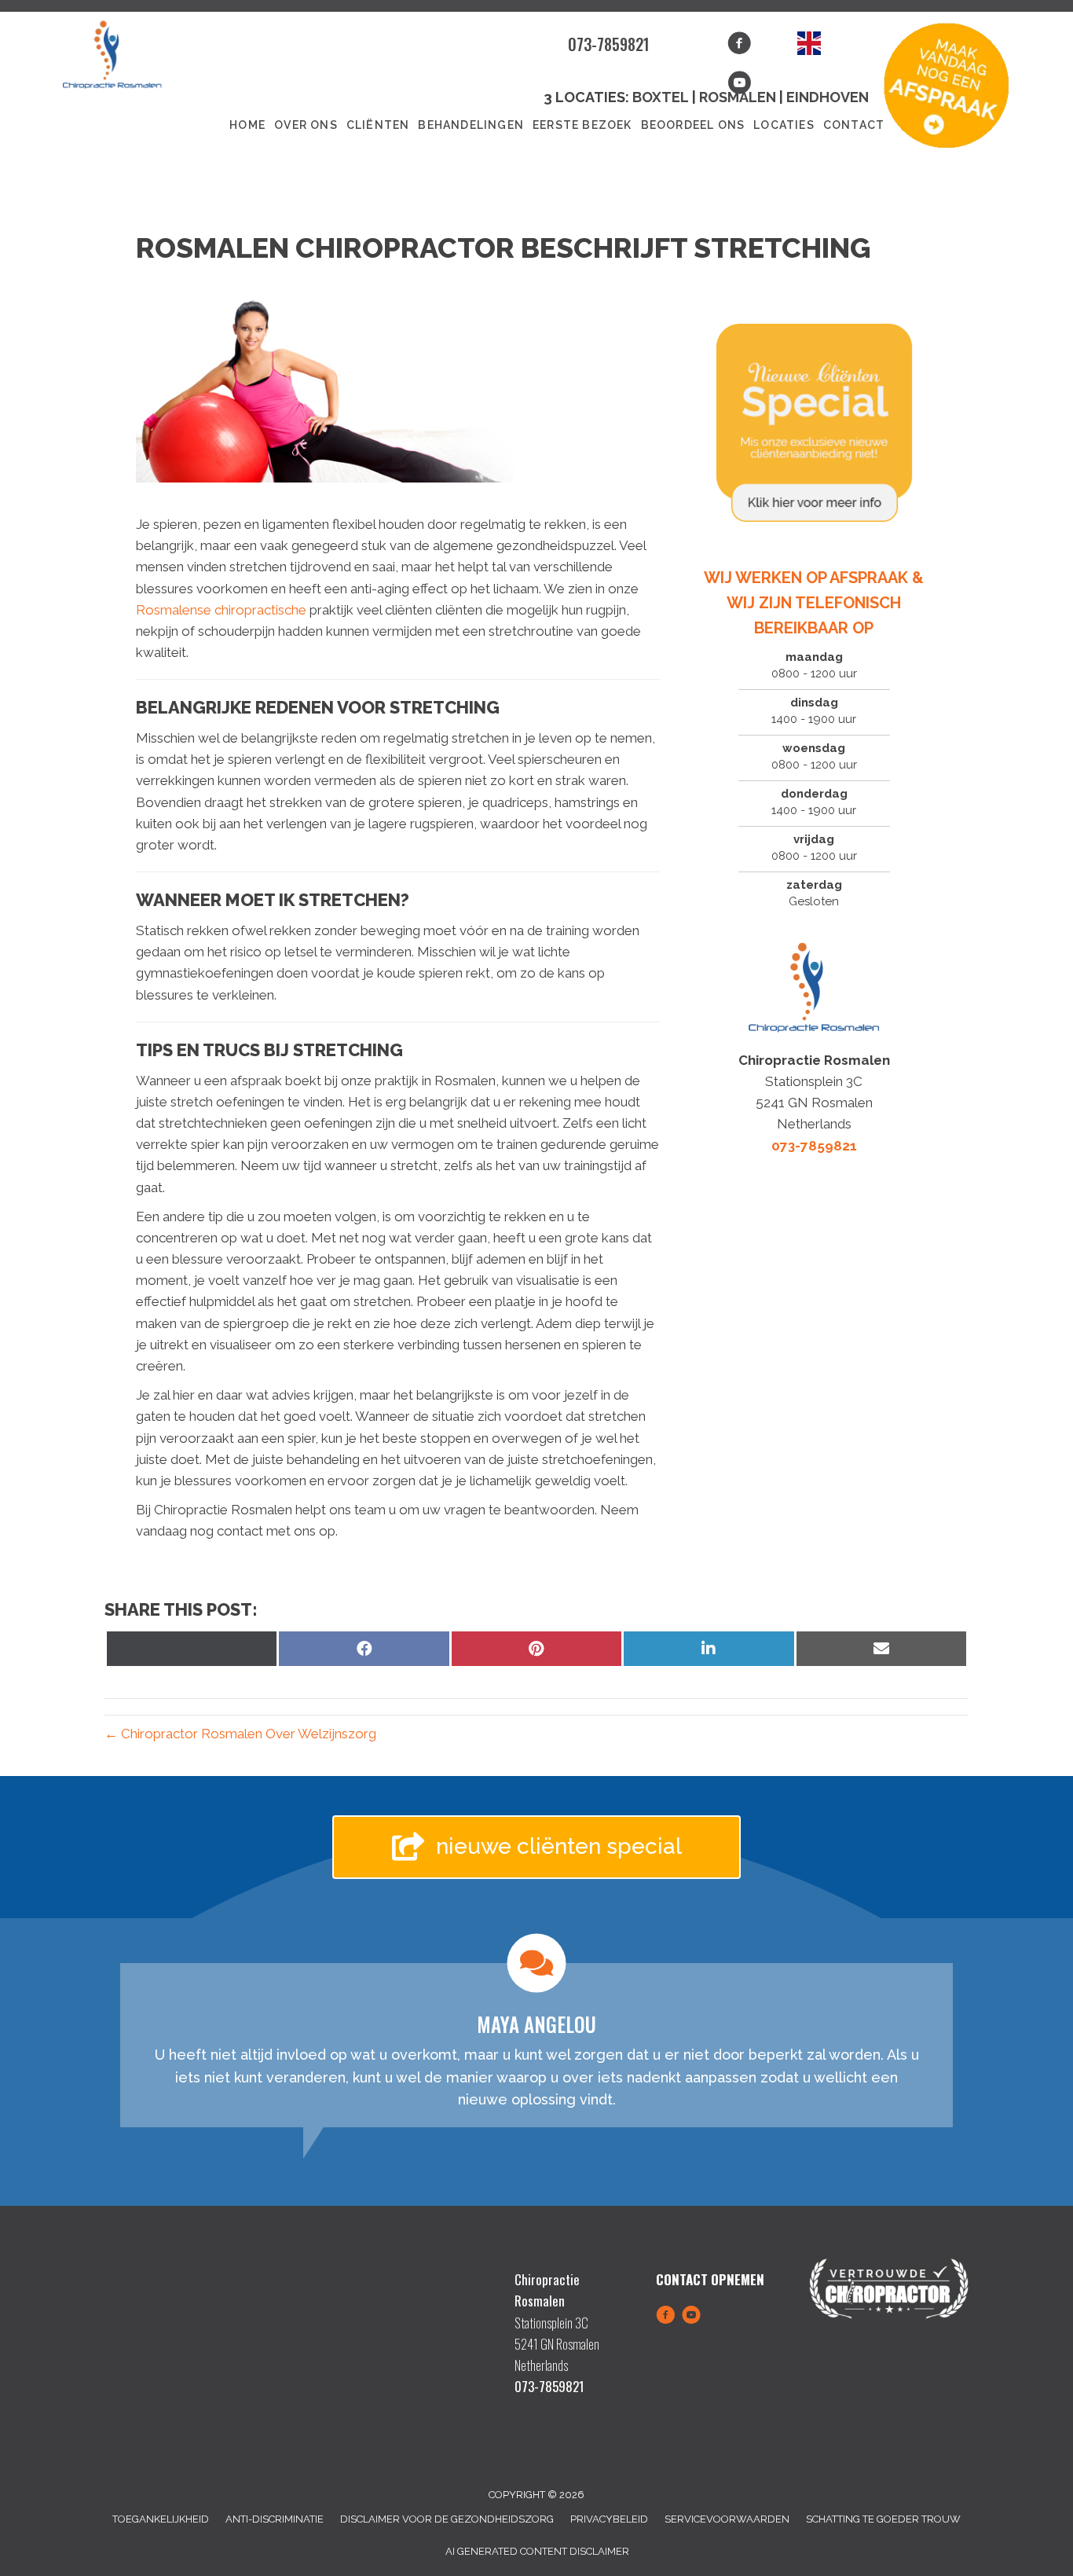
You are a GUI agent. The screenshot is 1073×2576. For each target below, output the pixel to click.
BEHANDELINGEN (471, 125)
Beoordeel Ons (693, 125)
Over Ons (306, 125)
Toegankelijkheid (161, 2519)
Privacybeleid (609, 2519)
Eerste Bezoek (582, 125)
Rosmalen (739, 97)
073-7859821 (609, 44)
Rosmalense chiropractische (223, 610)
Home (247, 125)
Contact (854, 125)
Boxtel (661, 97)
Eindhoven (828, 97)
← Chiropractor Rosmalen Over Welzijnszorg (240, 1734)
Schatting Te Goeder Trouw (883, 2519)
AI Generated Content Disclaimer (537, 2551)
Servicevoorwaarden (727, 2519)
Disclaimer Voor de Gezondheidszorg (447, 2519)
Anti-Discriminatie (275, 2519)
